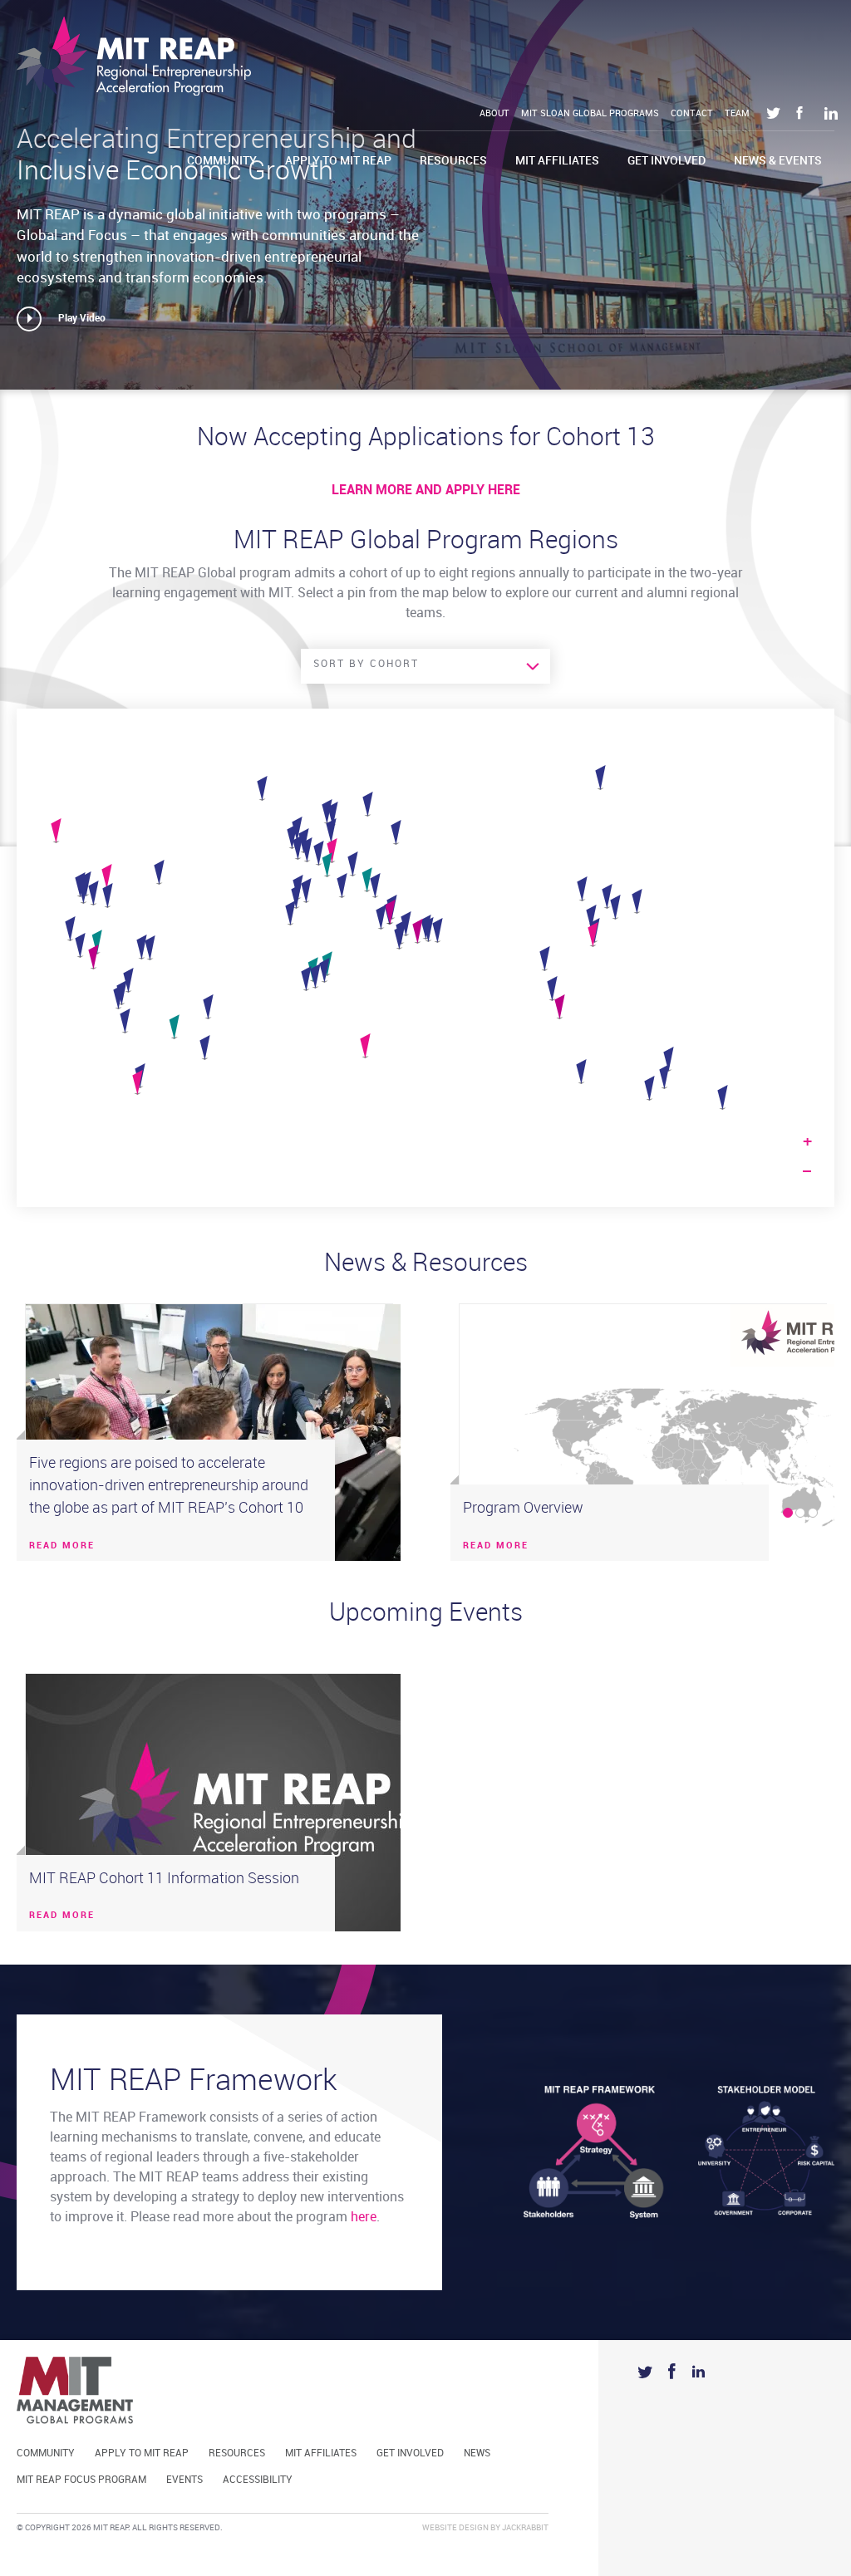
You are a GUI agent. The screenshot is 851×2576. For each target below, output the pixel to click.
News (477, 2453)
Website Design (455, 2528)
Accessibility (258, 2480)
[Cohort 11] (365, 1047)
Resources (453, 161)
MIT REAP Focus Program (81, 2480)
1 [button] (788, 1513)
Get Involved (667, 161)
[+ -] (425, 958)
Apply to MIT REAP (338, 161)
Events (184, 2480)
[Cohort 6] (342, 886)
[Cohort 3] (545, 959)
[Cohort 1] (296, 897)
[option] (209, 1433)
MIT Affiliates (557, 161)
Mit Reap (134, 56)
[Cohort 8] (128, 981)
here (364, 2218)
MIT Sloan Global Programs (590, 114)
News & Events (778, 161)
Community (222, 161)
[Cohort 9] (142, 948)
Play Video (82, 319)
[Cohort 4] (438, 931)
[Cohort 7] (325, 971)
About (494, 114)
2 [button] (800, 1513)
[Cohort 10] (93, 958)
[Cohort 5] (306, 979)
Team (737, 114)
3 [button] (813, 1513)
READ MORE (62, 1546)
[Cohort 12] (367, 881)
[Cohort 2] (307, 851)
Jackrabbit (525, 2528)
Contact (692, 114)
